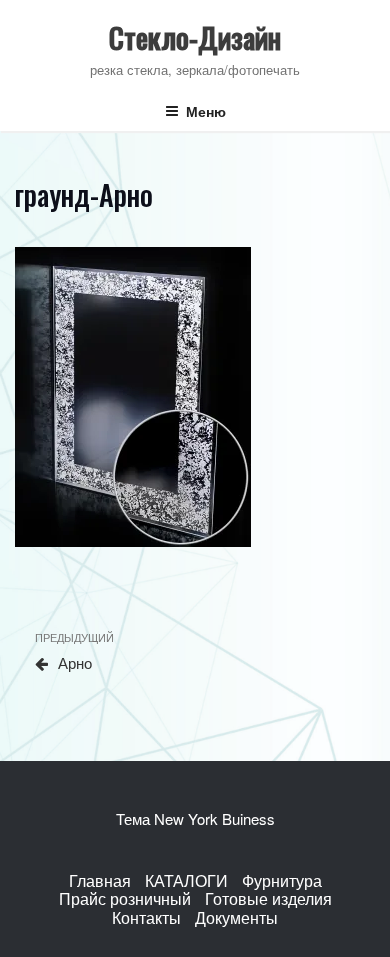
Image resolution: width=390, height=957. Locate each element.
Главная (100, 880)
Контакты (146, 917)
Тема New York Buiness (195, 818)
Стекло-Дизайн (195, 37)
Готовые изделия (268, 898)
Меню (206, 111)
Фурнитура (282, 880)
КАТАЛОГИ (186, 880)
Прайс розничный (125, 898)
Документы (236, 917)
